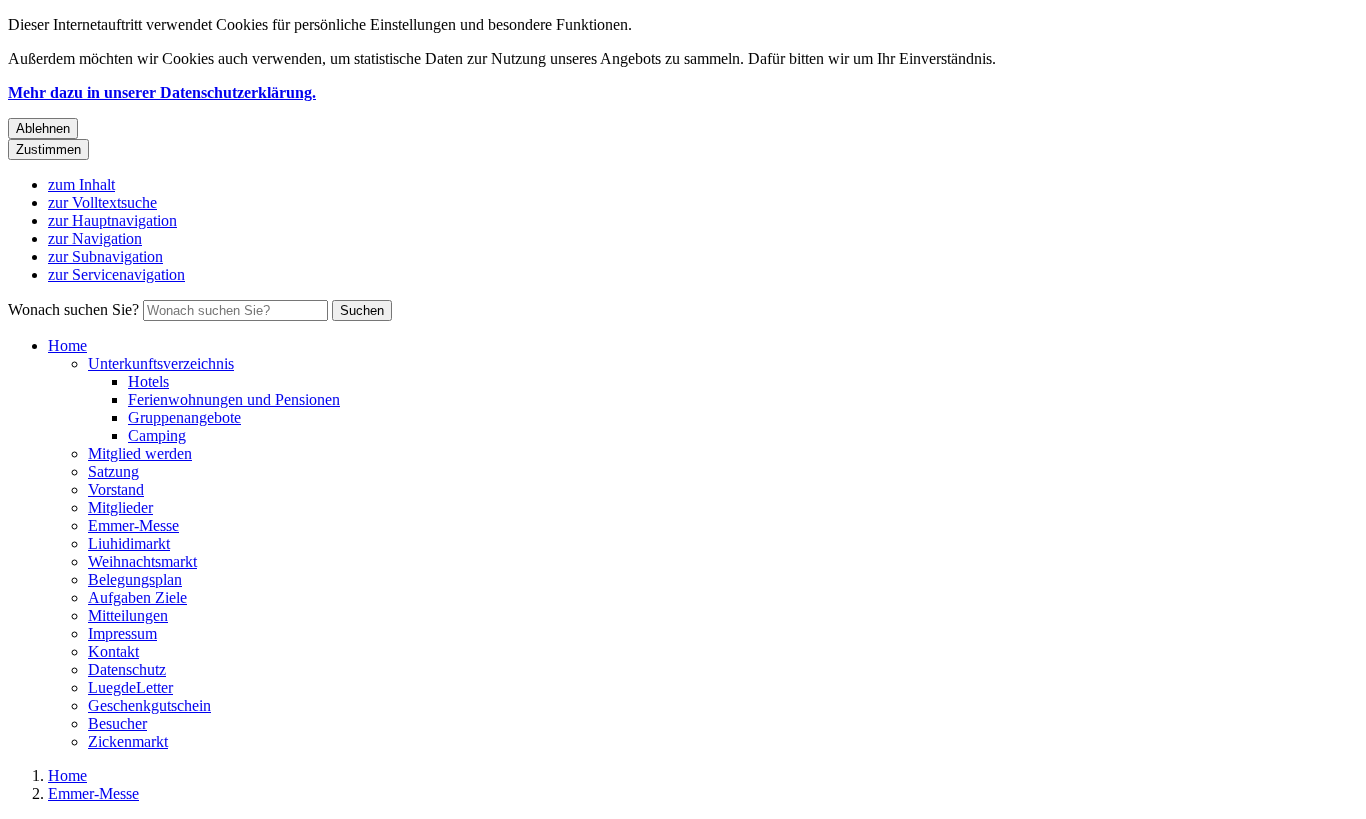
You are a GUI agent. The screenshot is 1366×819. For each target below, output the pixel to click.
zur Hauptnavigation (112, 220)
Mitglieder (120, 507)
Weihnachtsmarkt (142, 561)
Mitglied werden (140, 453)
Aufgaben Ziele (137, 597)
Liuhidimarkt (129, 543)
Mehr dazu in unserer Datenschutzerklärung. (162, 92)
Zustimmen (48, 149)
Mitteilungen (128, 615)
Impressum (122, 633)
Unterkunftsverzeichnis (161, 363)
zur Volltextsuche (102, 202)
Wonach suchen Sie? (73, 309)
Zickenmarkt (128, 741)
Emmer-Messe (133, 525)
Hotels (148, 381)
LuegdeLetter (130, 687)
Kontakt (113, 651)
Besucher (117, 723)
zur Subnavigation (105, 256)
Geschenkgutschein (149, 705)
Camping (157, 435)
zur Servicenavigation (116, 274)
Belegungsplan (135, 579)
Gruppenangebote (184, 417)
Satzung (113, 471)
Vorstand (116, 489)
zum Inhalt (81, 184)
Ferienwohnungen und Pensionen (234, 399)
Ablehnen (43, 128)
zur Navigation (95, 238)
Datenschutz (127, 669)
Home (67, 345)
